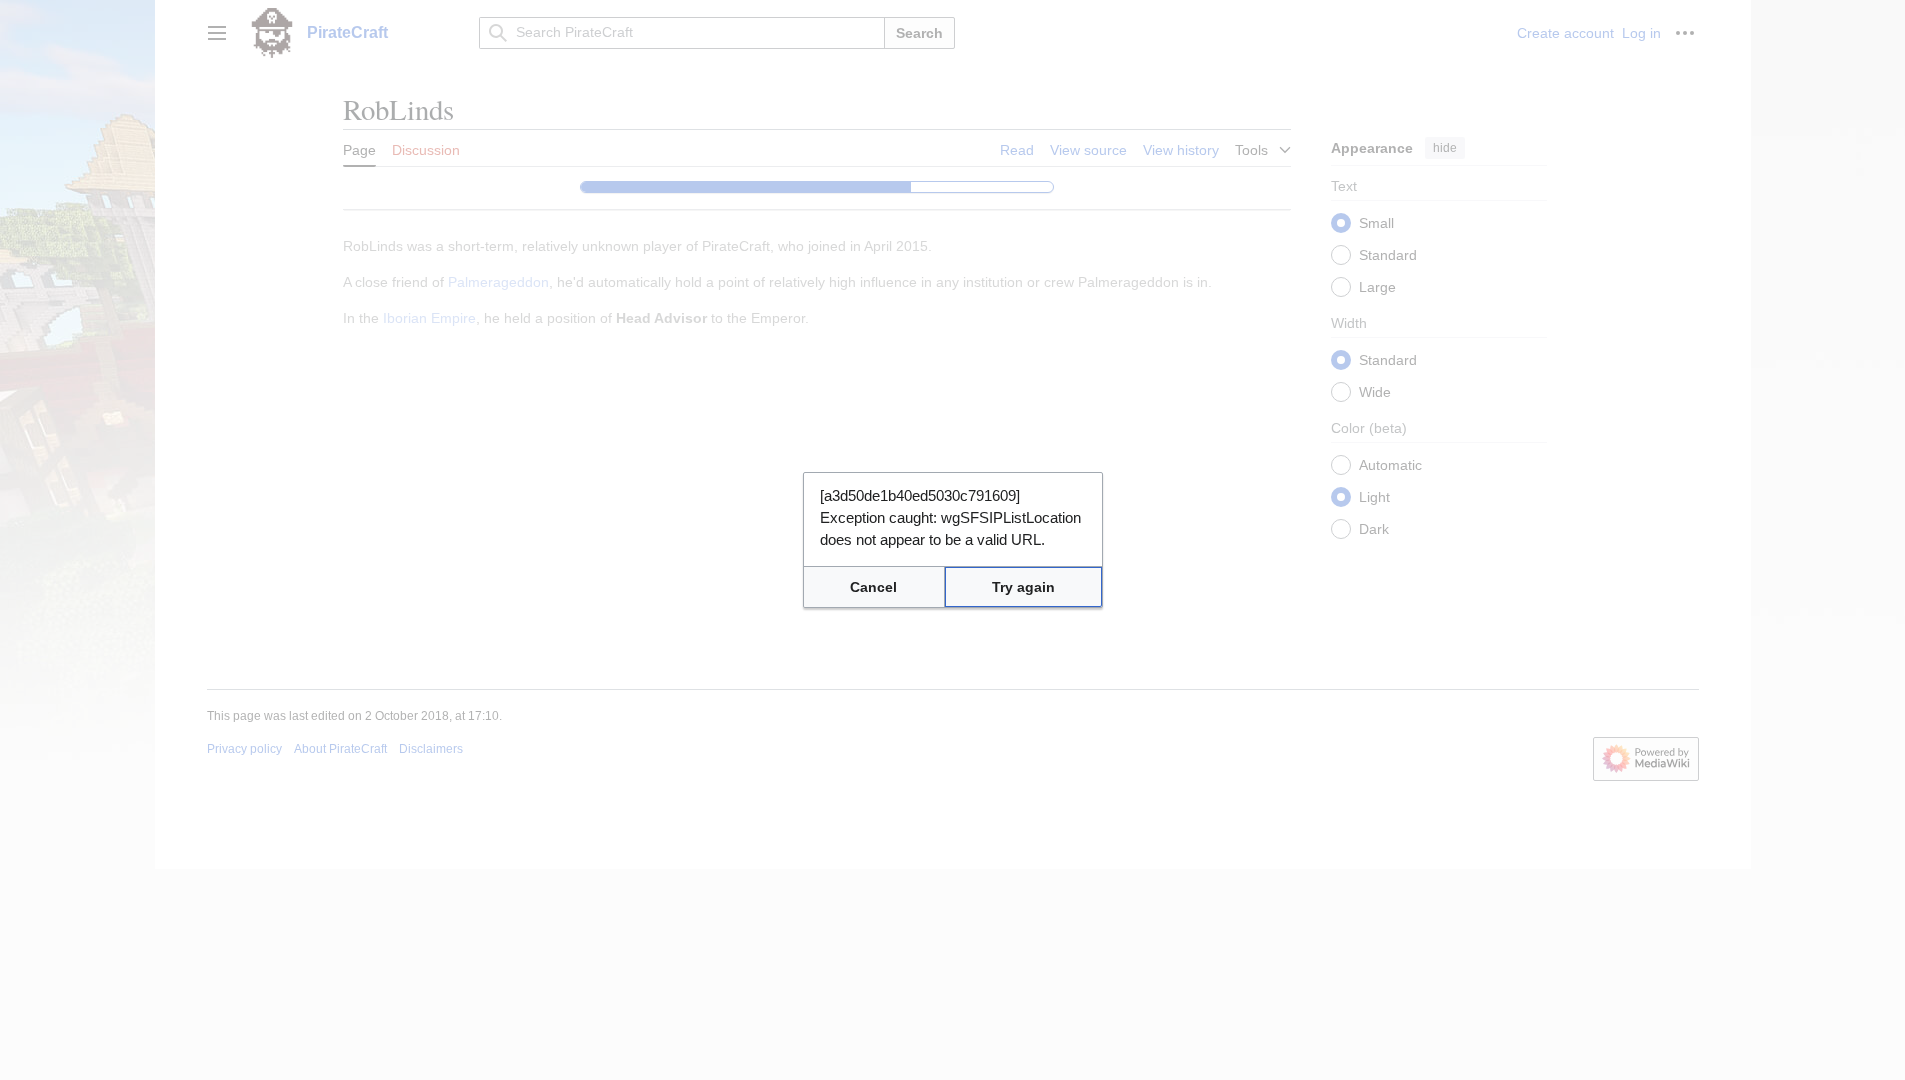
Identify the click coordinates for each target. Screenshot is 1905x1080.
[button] (874, 587)
